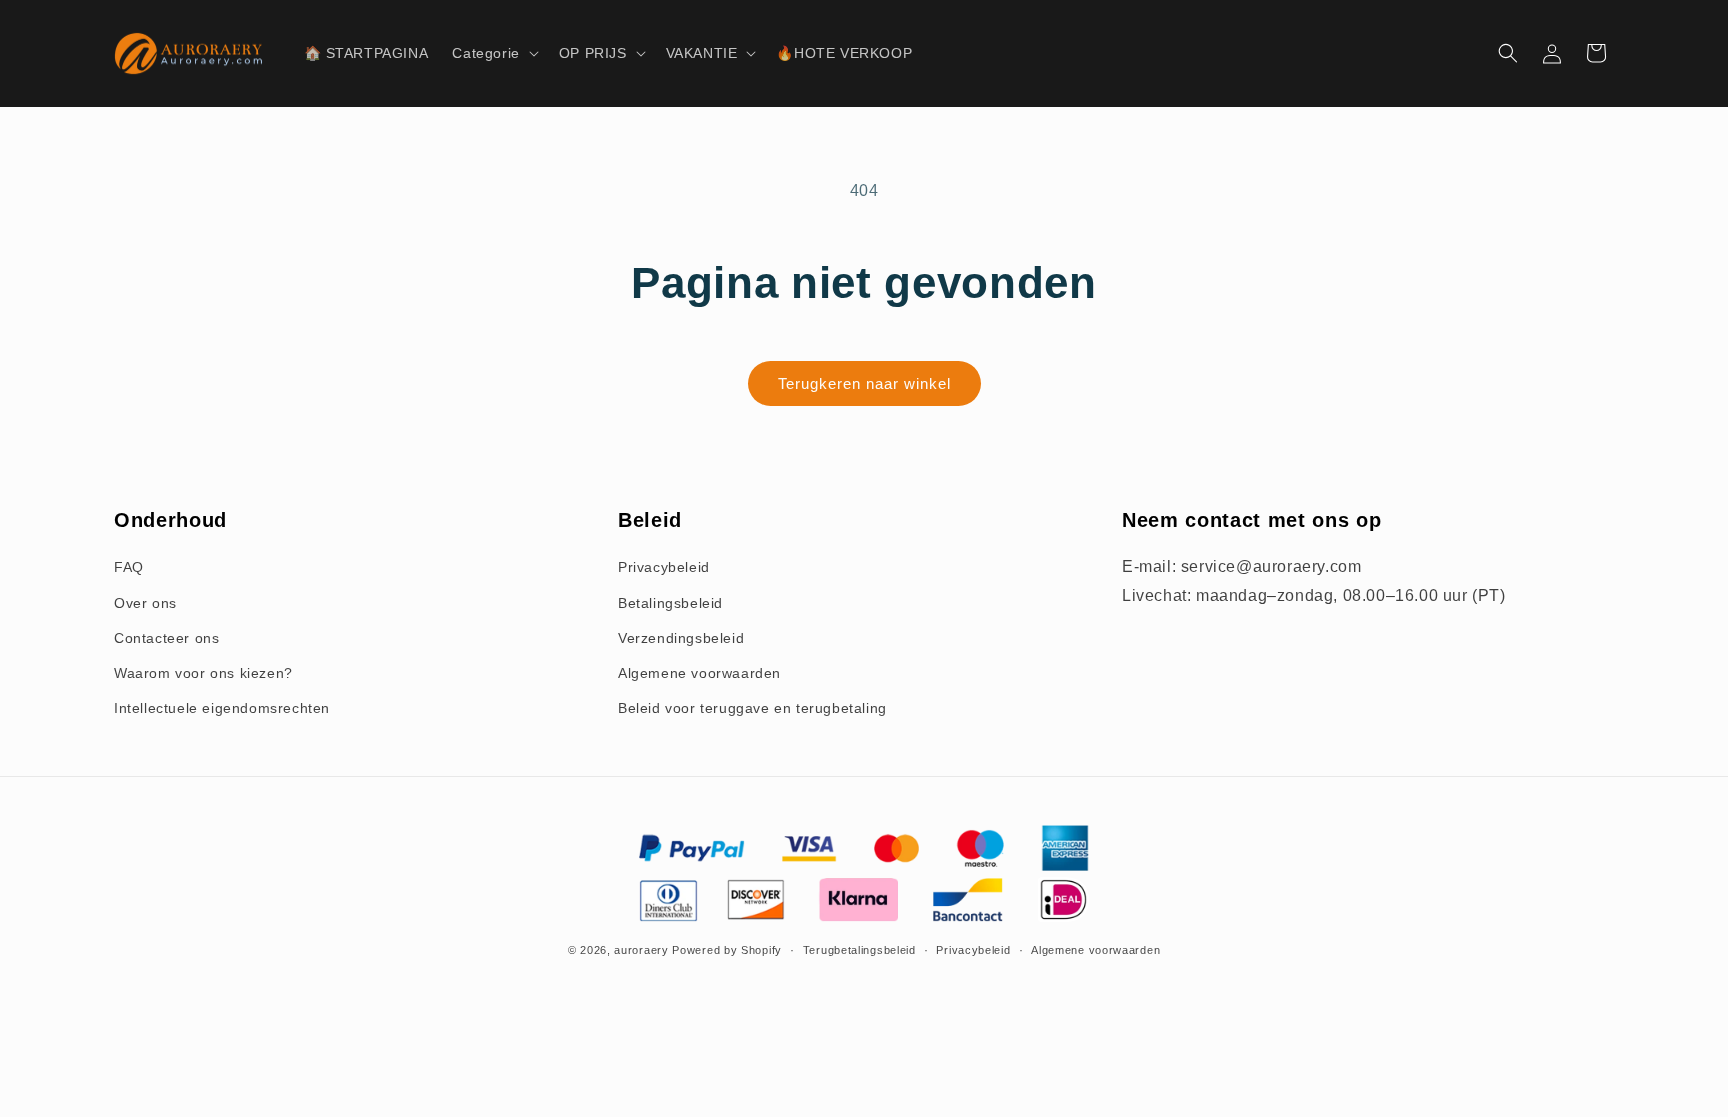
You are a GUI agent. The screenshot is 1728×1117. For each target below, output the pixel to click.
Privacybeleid (664, 567)
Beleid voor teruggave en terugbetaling (752, 708)
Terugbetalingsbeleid (859, 950)
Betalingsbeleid (670, 603)
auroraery (641, 950)
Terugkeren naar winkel (864, 383)
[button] (493, 53)
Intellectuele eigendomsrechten (222, 708)
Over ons (145, 603)
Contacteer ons (166, 638)
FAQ (129, 567)
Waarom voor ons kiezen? (203, 673)
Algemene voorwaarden (699, 673)
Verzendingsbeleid (681, 638)
